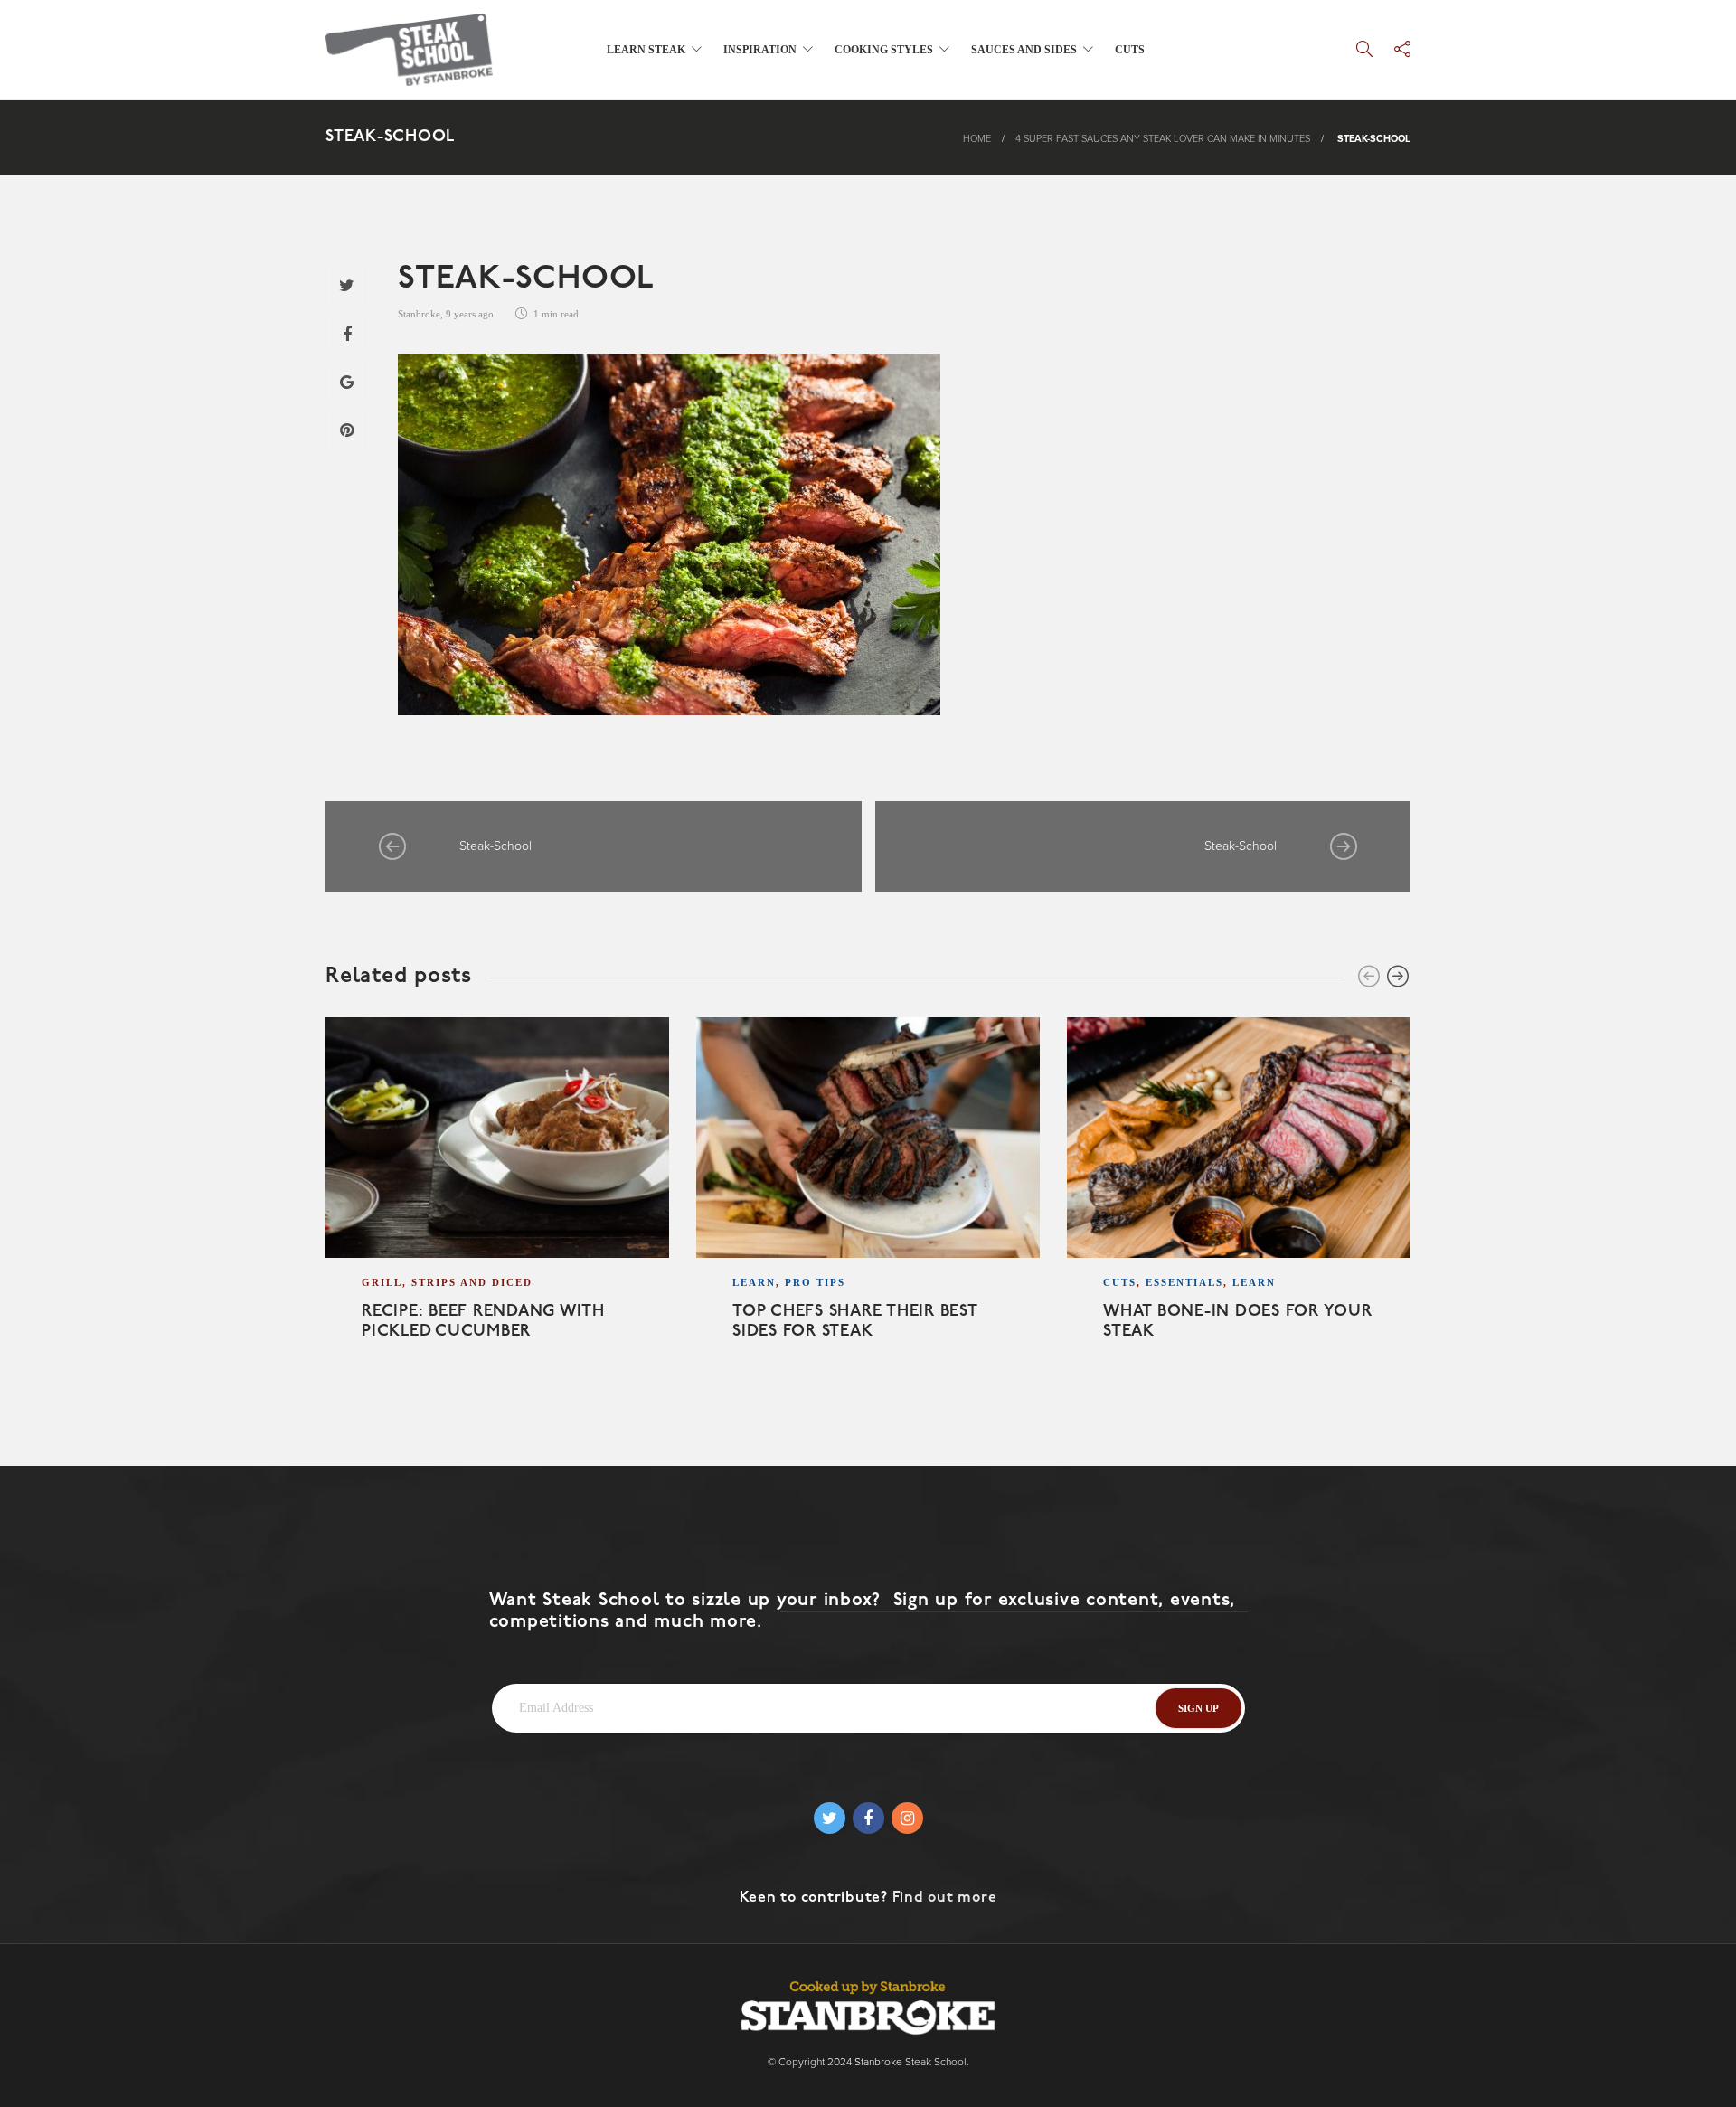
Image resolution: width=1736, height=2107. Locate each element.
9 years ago (470, 314)
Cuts (1130, 50)
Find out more (945, 1898)
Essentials (1184, 1282)
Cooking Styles (884, 50)
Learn (754, 1282)
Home (977, 139)
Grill (382, 1282)
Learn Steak (646, 50)
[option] (497, 1201)
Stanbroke (419, 314)
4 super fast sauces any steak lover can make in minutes (1163, 139)
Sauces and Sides (1024, 50)
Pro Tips (815, 1282)
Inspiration (760, 50)
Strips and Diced (472, 1282)
